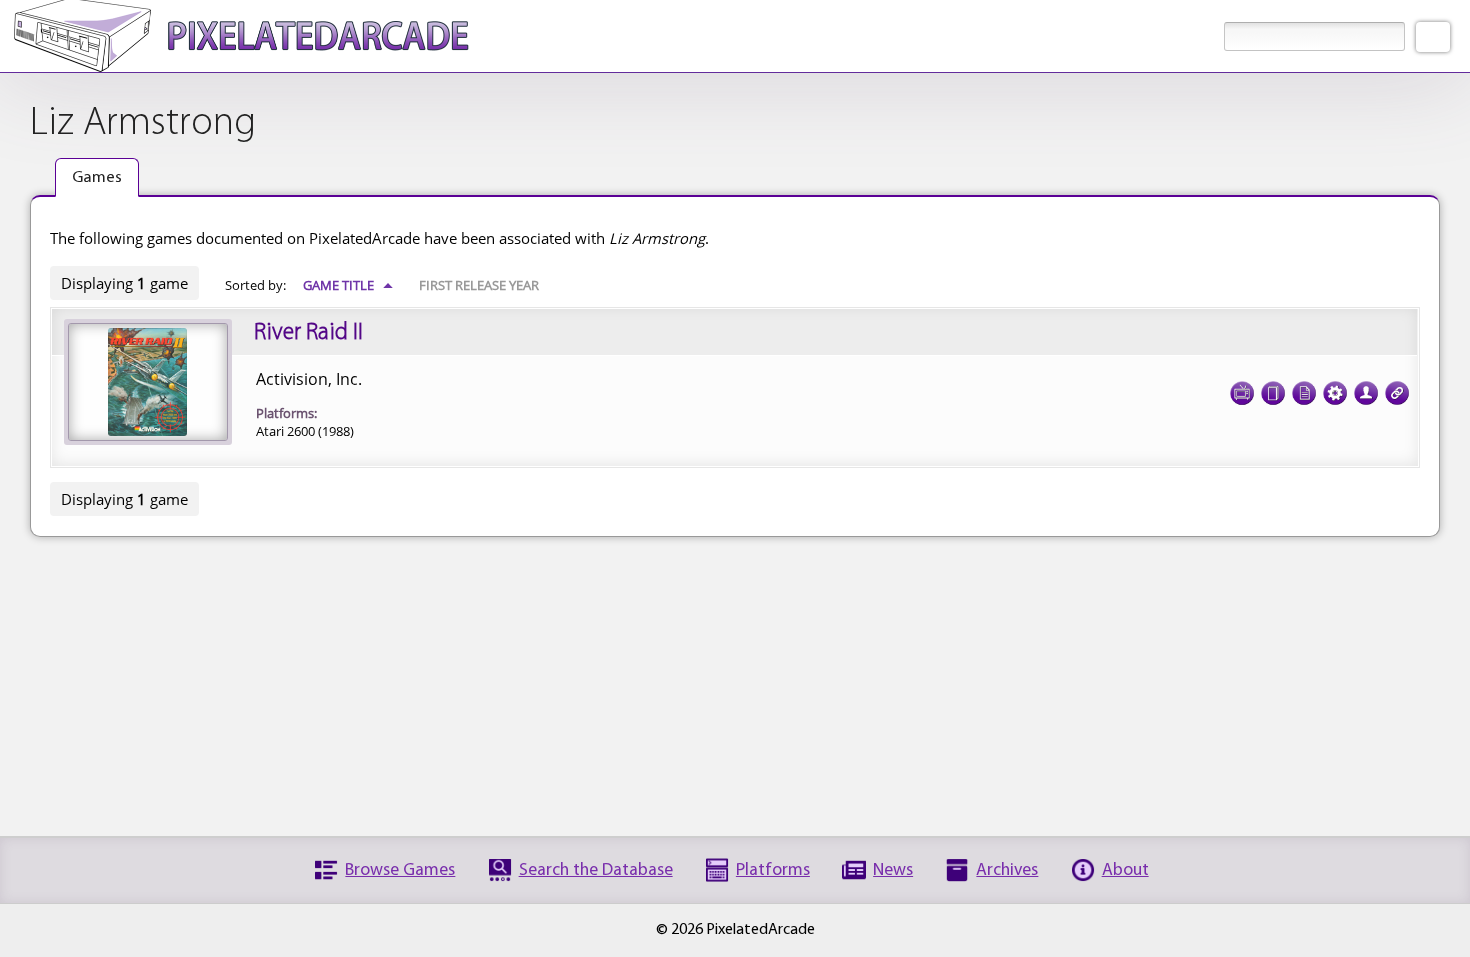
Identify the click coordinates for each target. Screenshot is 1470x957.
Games (97, 177)
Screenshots (1242, 393)
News (893, 870)
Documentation (1304, 393)
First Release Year (479, 285)
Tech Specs (1335, 393)
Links (1397, 393)
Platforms (773, 870)
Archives (1007, 870)
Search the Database (596, 870)
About (1125, 870)
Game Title (348, 285)
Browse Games (400, 870)
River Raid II (308, 333)
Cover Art (1273, 393)
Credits (1366, 393)
